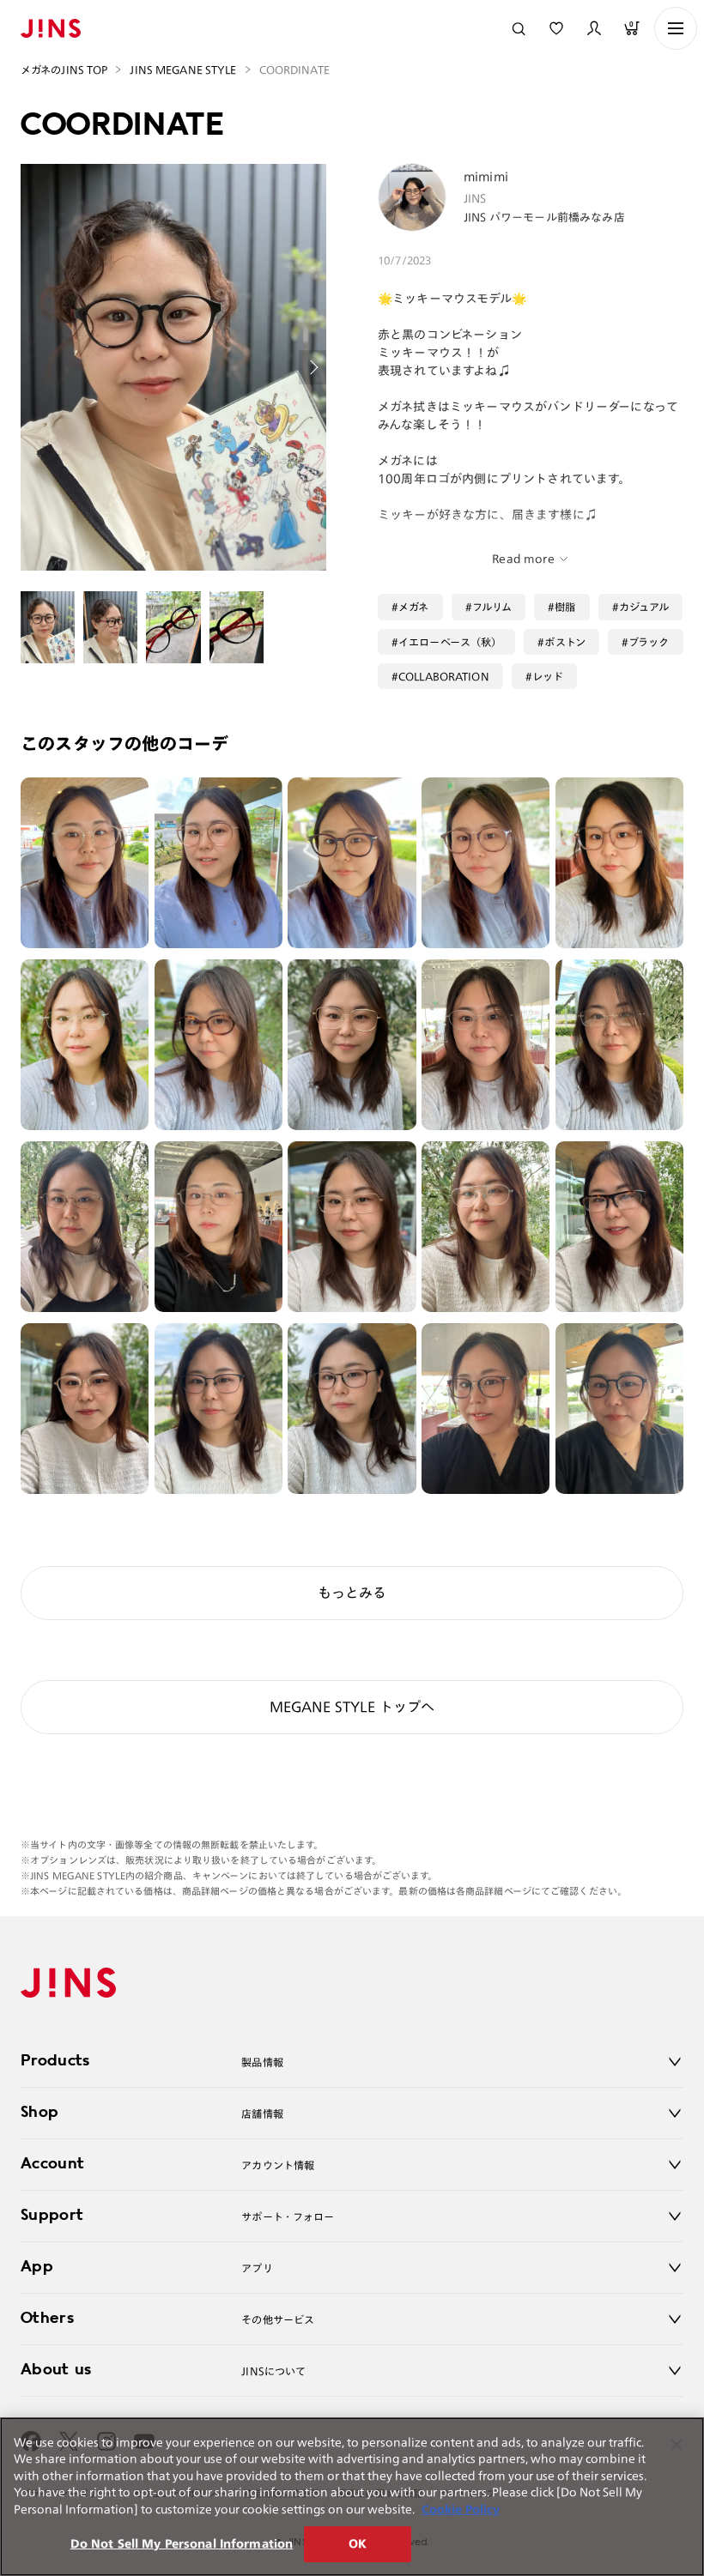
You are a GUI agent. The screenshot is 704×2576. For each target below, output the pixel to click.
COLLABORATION (444, 676)
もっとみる (352, 1593)
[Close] (677, 2445)
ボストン (565, 642)
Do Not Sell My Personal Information (182, 2544)
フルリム (492, 607)
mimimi (486, 177)
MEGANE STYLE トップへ (352, 1707)
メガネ (413, 607)
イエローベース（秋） (450, 642)
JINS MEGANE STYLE (183, 70)
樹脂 (565, 607)
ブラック (649, 642)
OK (358, 2544)
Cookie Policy (461, 2509)
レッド (548, 676)
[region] (352, 2497)
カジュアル (644, 607)
